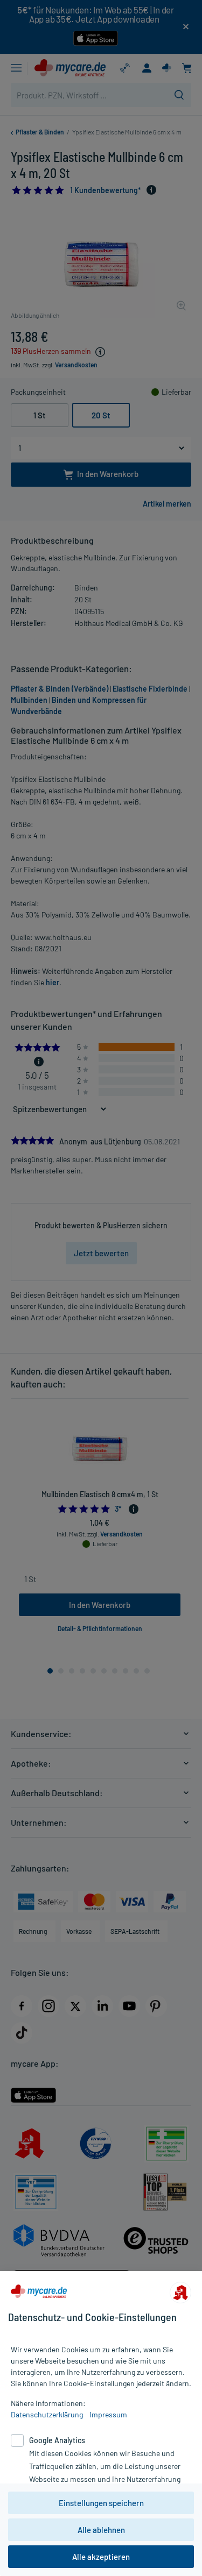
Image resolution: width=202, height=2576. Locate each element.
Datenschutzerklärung (47, 2414)
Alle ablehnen (101, 2530)
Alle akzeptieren (101, 2557)
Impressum (108, 2414)
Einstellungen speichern (101, 2503)
